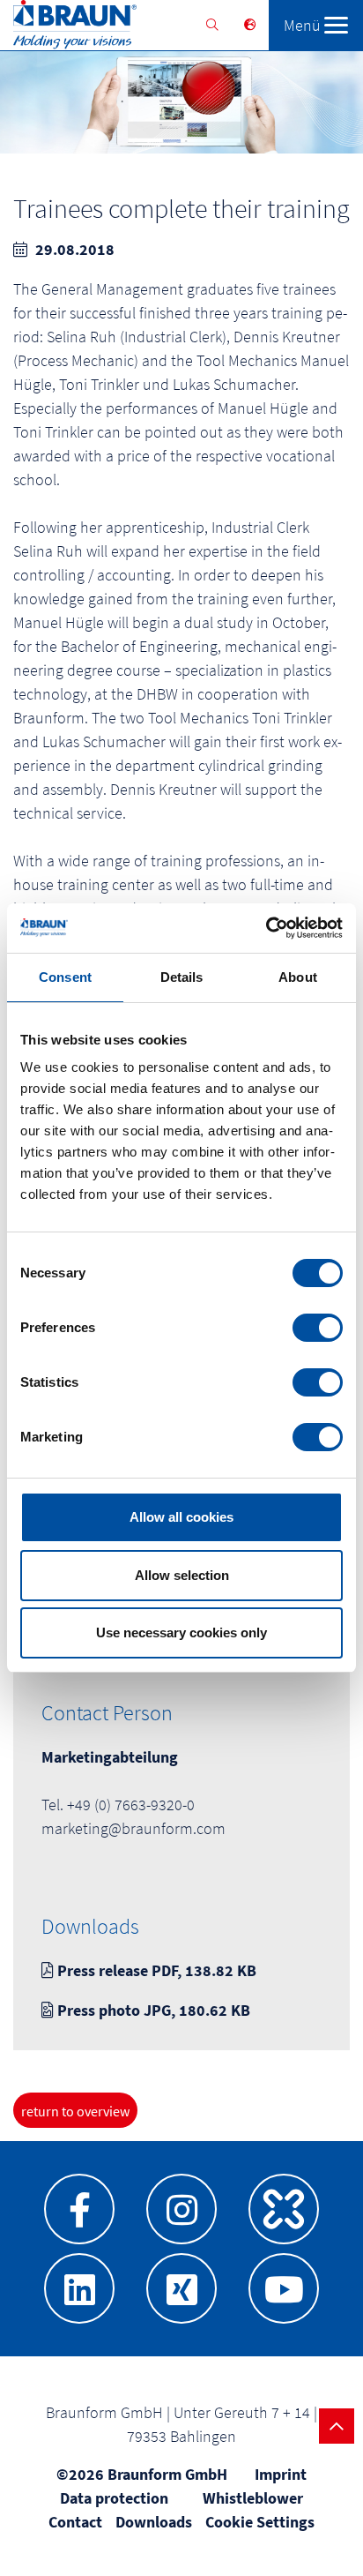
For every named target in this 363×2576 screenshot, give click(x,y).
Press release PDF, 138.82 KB (155, 1970)
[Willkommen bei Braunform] (68, 28)
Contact (75, 2522)
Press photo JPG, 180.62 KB (152, 2010)
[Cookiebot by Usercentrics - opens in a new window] (266, 928)
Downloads (154, 2522)
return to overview (75, 2111)
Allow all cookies (181, 1517)
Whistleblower (253, 2498)
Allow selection (182, 1575)
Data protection (114, 2498)
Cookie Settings (260, 2522)
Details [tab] (182, 977)
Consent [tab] (65, 977)
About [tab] (298, 977)
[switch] (318, 1328)
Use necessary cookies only (181, 1632)
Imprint (281, 2474)
